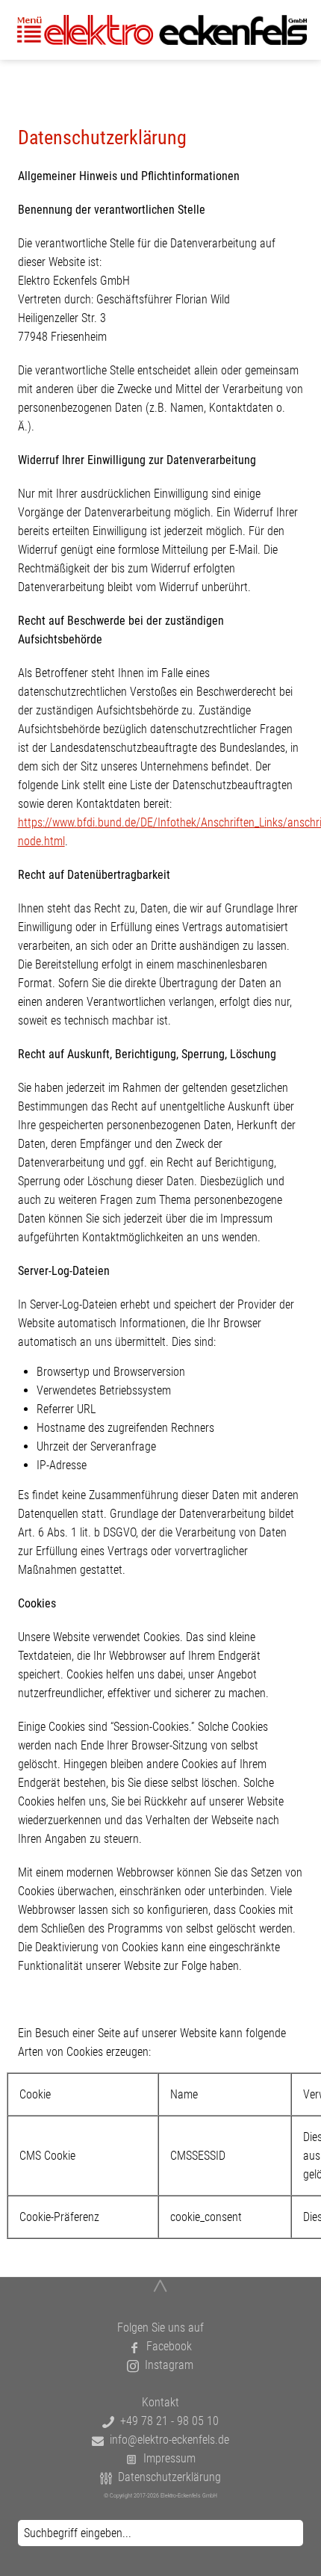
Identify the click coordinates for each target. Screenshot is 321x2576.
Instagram (166, 2365)
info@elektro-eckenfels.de (166, 2440)
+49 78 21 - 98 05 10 (166, 2421)
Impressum (166, 2458)
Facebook (166, 2346)
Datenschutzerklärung (166, 2477)
